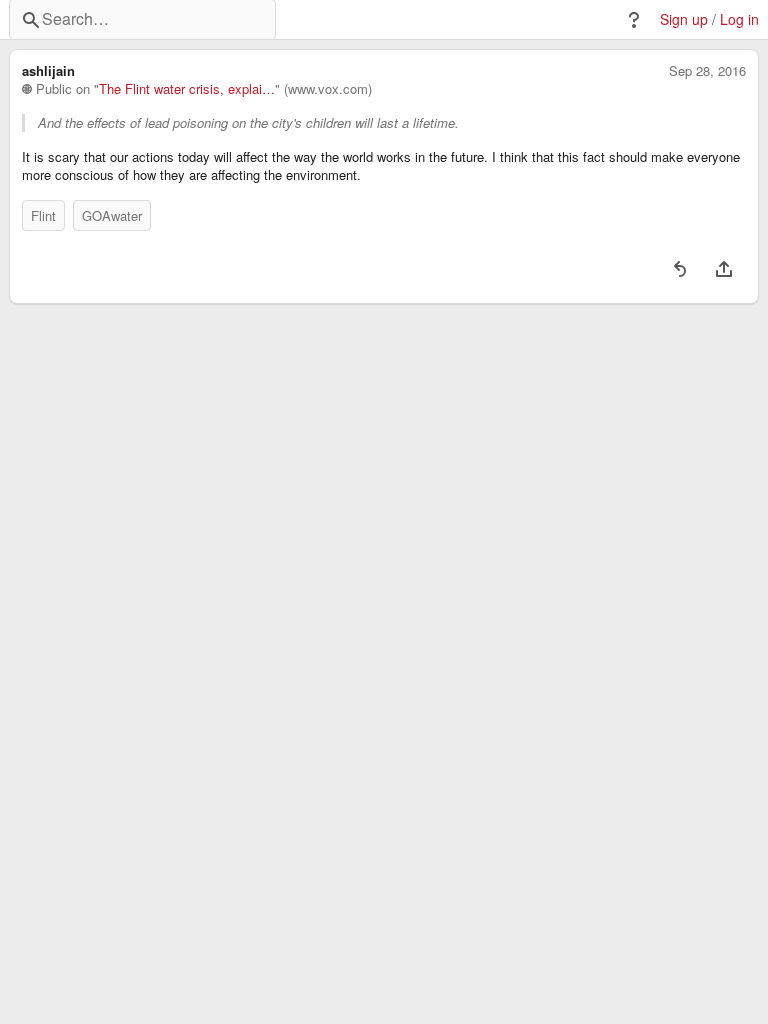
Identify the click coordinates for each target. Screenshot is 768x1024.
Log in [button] (739, 19)
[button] (634, 20)
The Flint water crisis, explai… (187, 89)
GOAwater (112, 215)
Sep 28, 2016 (707, 71)
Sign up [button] (684, 19)
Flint (43, 215)
